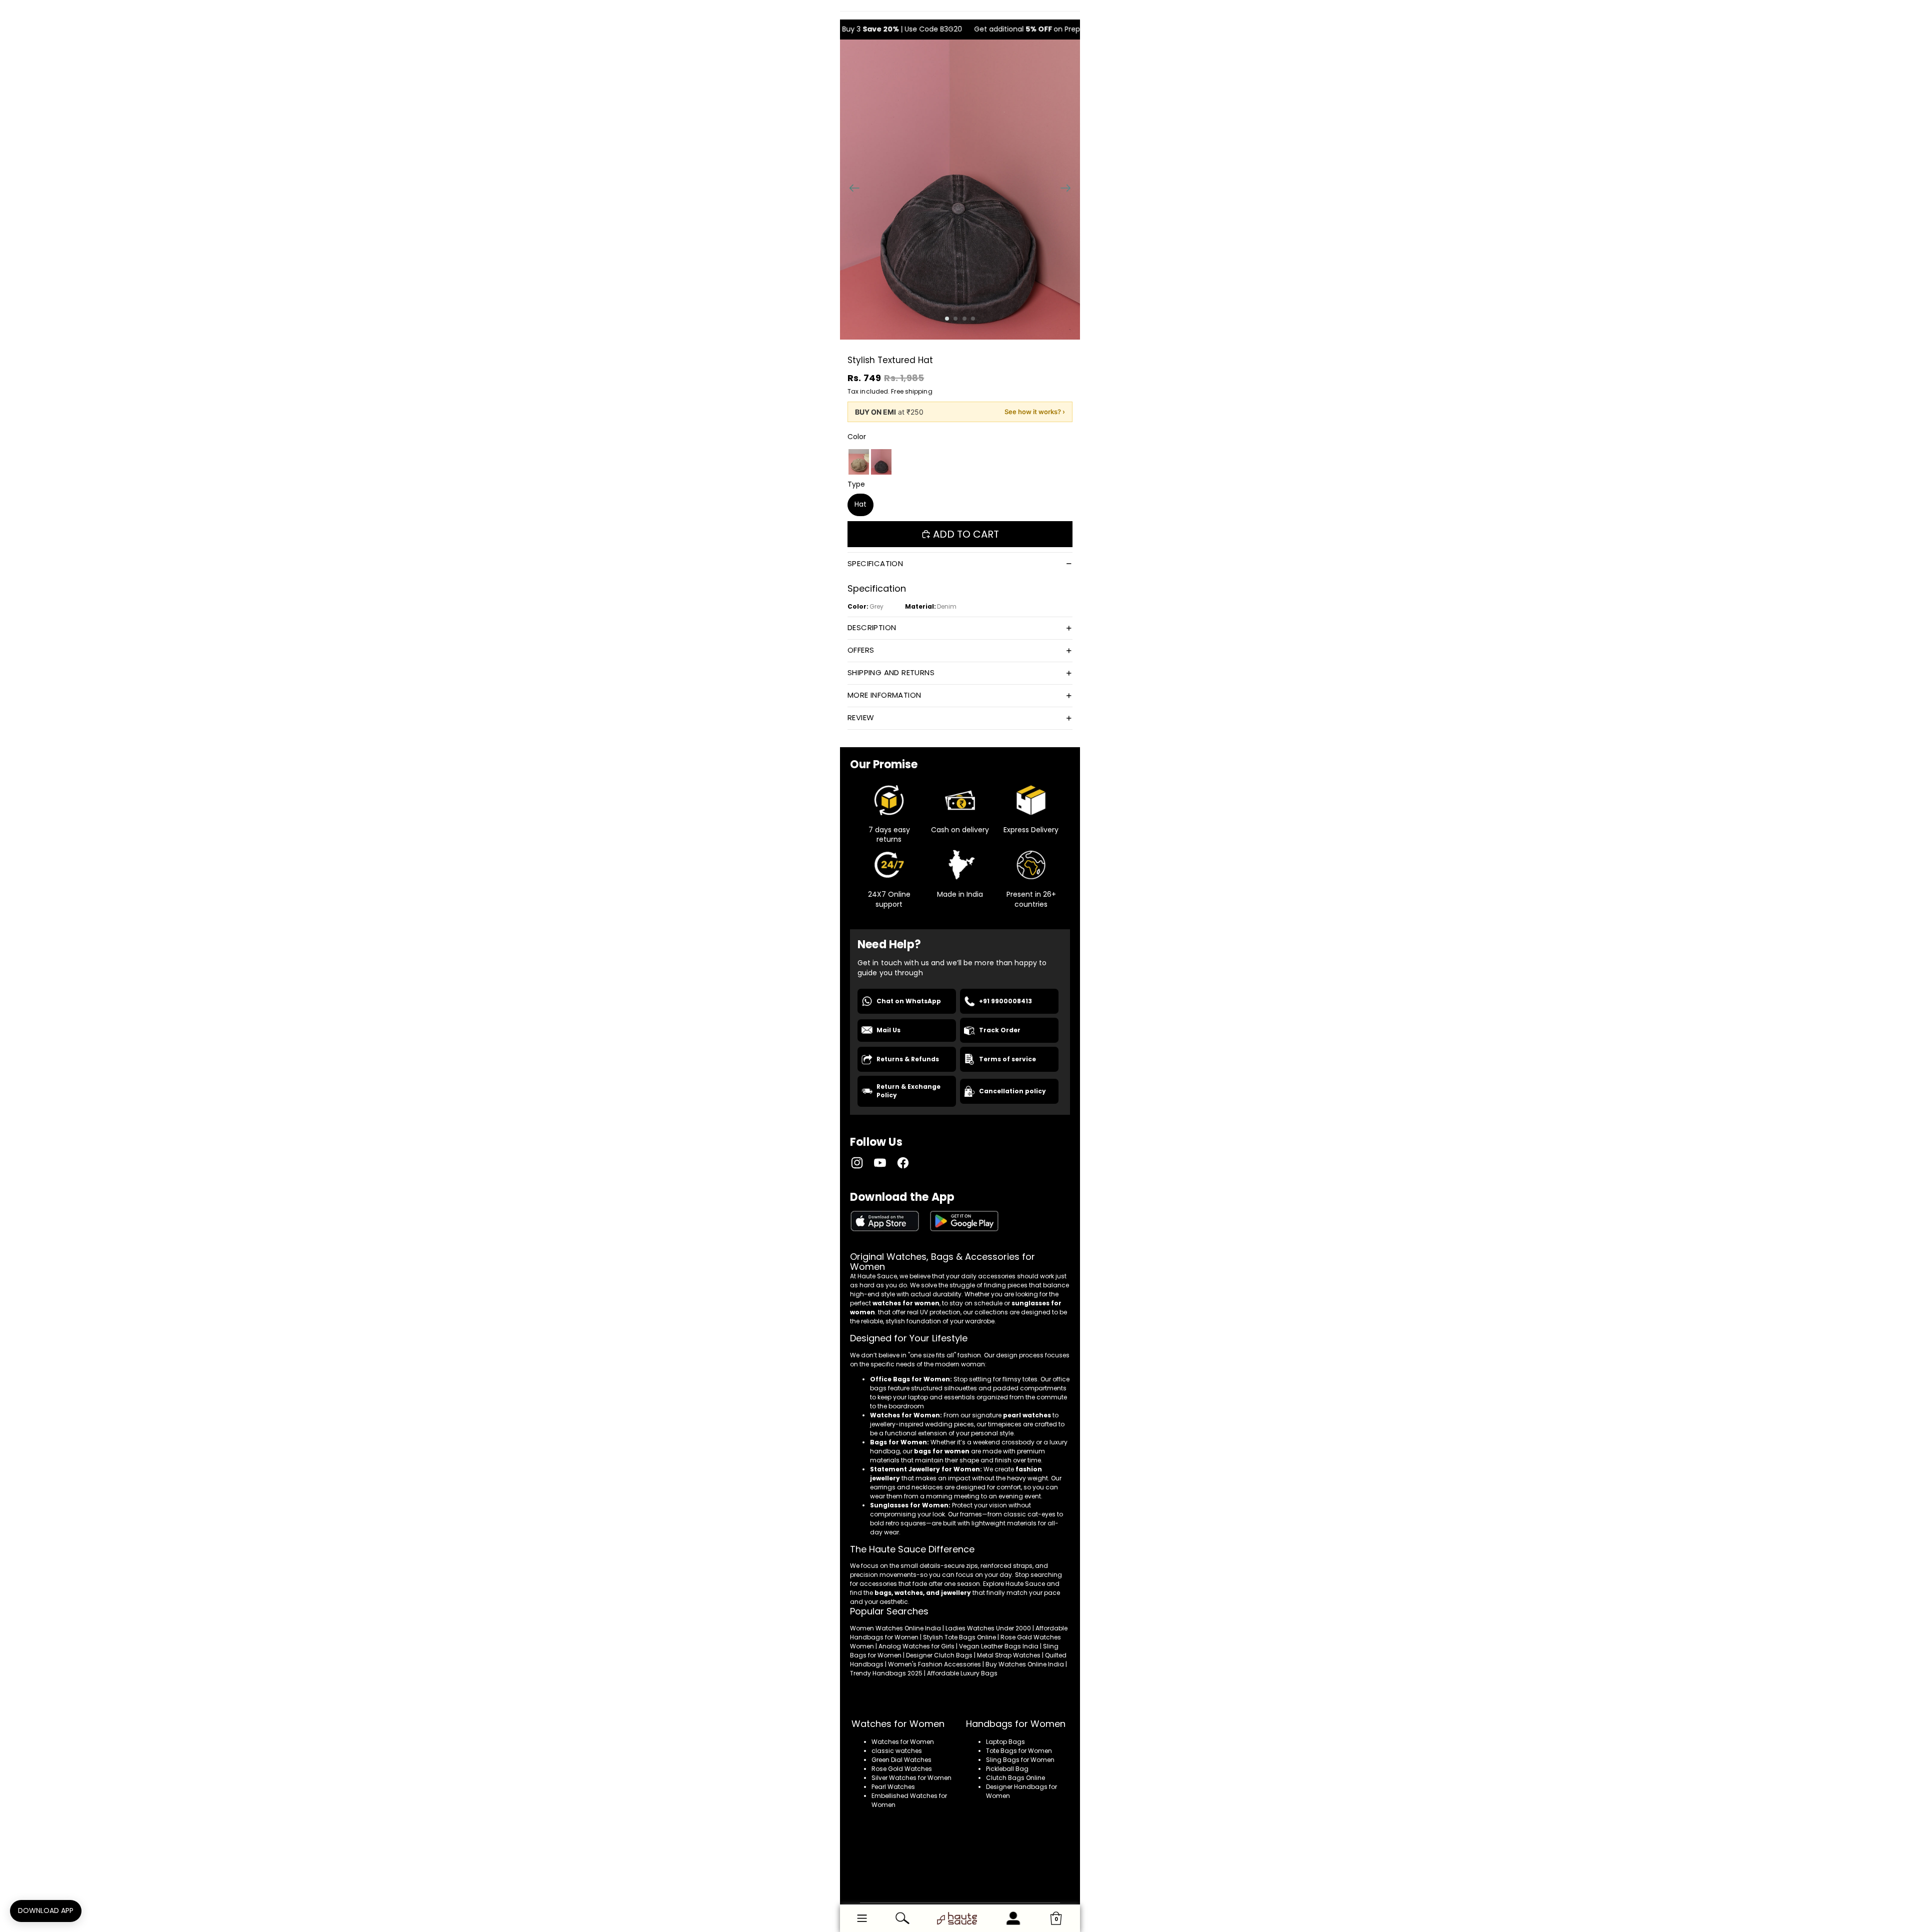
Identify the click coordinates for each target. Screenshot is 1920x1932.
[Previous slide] (851, 190)
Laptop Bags (1005, 1742)
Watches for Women (903, 1742)
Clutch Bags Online (1015, 1778)
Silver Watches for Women (911, 1778)
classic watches (897, 1751)
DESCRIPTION (872, 627)
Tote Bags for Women (1019, 1751)
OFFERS (861, 650)
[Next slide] (1069, 190)
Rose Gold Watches (902, 1769)
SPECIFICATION (875, 563)
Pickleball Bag (1007, 1769)
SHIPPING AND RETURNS (891, 672)
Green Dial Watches (901, 1760)
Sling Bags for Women (1020, 1760)
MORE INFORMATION (884, 695)
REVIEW (861, 717)
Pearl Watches (893, 1787)
